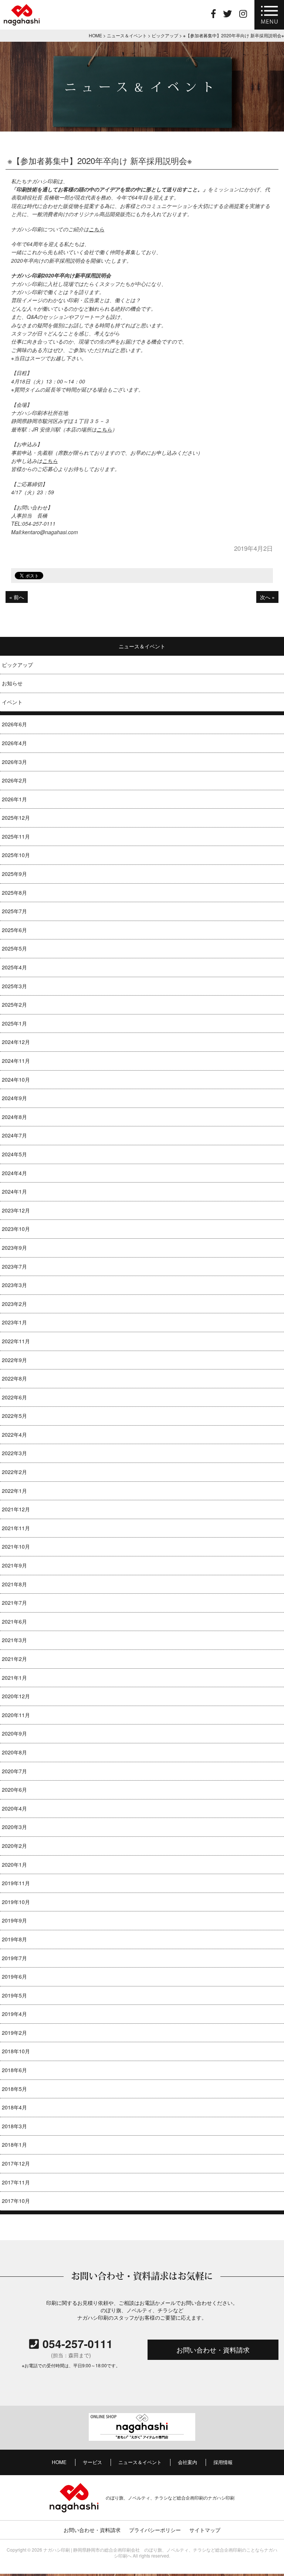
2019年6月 (14, 1976)
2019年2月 (14, 2033)
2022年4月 (14, 1434)
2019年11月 (16, 1883)
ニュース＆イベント (140, 2462)
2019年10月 (16, 1902)
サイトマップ (205, 2530)
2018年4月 (14, 2107)
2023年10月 (16, 1229)
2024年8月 (14, 1117)
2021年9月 (14, 1565)
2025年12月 (16, 818)
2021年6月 (14, 1621)
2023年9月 (14, 1248)
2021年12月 (16, 1509)
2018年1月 (14, 2145)
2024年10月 (16, 1079)
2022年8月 (14, 1378)
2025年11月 (16, 836)
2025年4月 (14, 967)
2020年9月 (14, 1733)
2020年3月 (14, 1827)
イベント (12, 702)
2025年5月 (14, 948)
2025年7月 (14, 911)
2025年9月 (14, 874)
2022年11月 (16, 1341)
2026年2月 (14, 780)
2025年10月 (16, 855)
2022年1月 (14, 1491)
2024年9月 (14, 1098)
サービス (92, 2462)
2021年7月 (14, 1603)
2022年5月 (14, 1416)
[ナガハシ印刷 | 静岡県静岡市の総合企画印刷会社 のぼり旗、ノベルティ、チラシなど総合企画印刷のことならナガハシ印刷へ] (22, 24)
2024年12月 (16, 1042)
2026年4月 (14, 743)
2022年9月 (14, 1360)
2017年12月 (16, 2163)
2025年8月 (14, 893)
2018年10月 (16, 2051)
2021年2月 (14, 1659)
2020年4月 (14, 1808)
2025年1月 (14, 1023)
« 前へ (17, 597)
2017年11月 (16, 2182)
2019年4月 (14, 2014)
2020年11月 (16, 1715)
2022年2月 (14, 1472)
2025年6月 (14, 930)
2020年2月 (14, 1846)
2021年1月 (14, 1678)
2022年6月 (14, 1397)
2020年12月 (16, 1696)
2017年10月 (16, 2201)
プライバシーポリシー (155, 2530)
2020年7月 (14, 1771)
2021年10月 (16, 1546)
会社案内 (187, 2462)
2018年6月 (14, 2070)
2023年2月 (14, 1304)
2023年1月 (14, 1322)
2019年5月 (14, 1995)
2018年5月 (14, 2089)
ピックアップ (17, 665)
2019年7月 (14, 1958)
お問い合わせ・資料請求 (213, 2350)
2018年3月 (14, 2126)
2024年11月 (16, 1061)
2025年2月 (14, 1004)
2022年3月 (14, 1453)
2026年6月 (14, 724)
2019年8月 (14, 1939)
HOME (59, 2462)
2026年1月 (14, 799)
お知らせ (12, 683)
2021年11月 (16, 1528)
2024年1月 (14, 1191)
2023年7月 (14, 1266)
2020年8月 (14, 1752)
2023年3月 (14, 1285)
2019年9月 (14, 1920)
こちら (97, 229)
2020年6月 (14, 1789)
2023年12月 (16, 1210)
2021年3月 (14, 1640)
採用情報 (223, 2462)
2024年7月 (14, 1135)
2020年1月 (14, 1864)
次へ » (267, 597)
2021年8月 (14, 1584)
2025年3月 (14, 986)
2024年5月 (14, 1154)
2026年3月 (14, 762)
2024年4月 (14, 1173)
